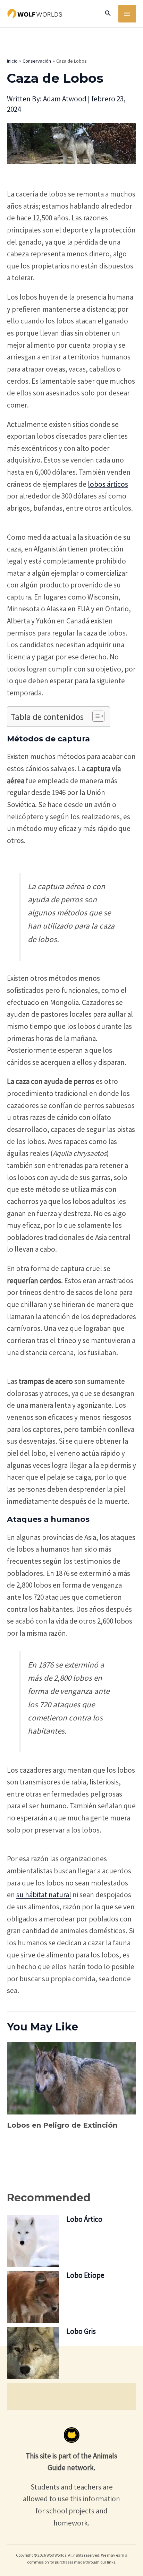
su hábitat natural (44, 1895)
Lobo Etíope (85, 2275)
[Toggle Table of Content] (95, 716)
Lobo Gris (81, 2331)
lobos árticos (108, 484)
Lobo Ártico (84, 2219)
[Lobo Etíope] (33, 2297)
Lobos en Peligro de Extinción (62, 2125)
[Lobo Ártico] (33, 2241)
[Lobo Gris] (33, 2353)
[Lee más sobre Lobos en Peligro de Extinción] (71, 2078)
